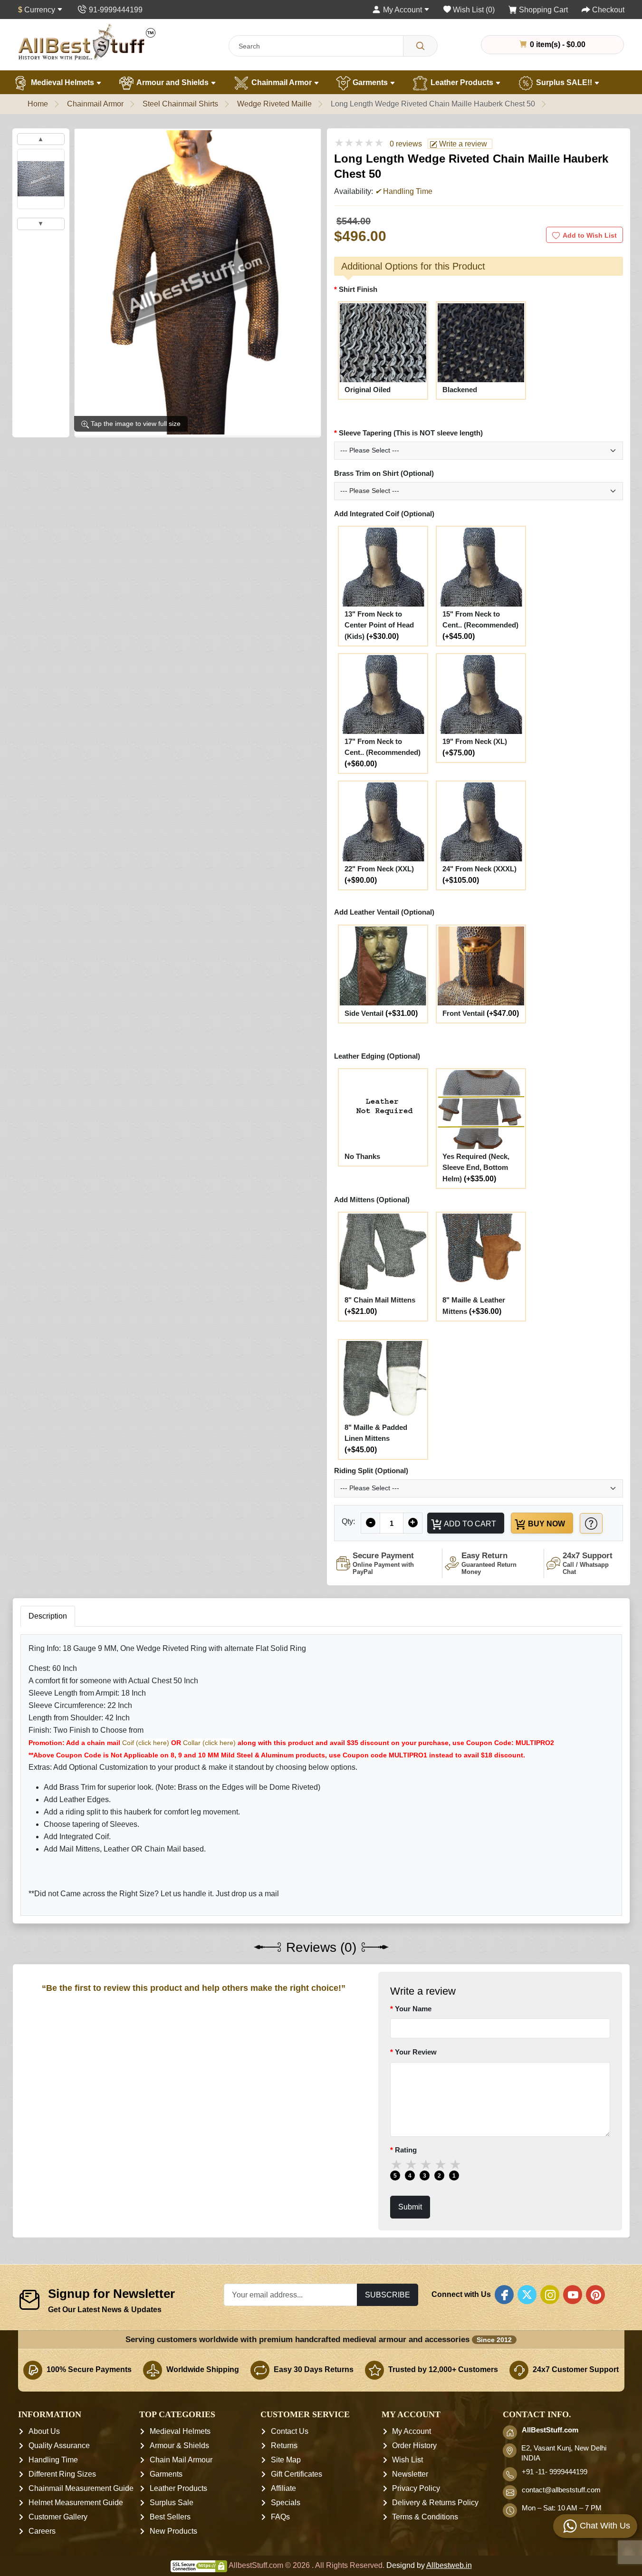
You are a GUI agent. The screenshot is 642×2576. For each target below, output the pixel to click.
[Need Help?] (591, 1523)
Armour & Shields (179, 2446)
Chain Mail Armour (181, 2460)
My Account (412, 2432)
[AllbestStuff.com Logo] (87, 42)
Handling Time (53, 2460)
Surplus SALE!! (564, 82)
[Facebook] (504, 2295)
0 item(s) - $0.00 (557, 44)
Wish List (407, 2460)
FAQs (280, 2517)
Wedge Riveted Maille (274, 104)
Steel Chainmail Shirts (180, 104)
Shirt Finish (358, 289)
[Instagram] (550, 2295)
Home (38, 104)
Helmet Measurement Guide (76, 2503)
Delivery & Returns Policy (435, 2503)
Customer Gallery (58, 2517)
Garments (370, 82)
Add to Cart (469, 1524)
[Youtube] (573, 2295)
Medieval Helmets (62, 82)
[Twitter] (527, 2295)
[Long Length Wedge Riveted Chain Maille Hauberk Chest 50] (198, 282)
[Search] (420, 46)
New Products (173, 2532)
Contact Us (290, 2432)
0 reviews (406, 144)
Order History (414, 2446)
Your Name (413, 2009)
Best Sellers (170, 2517)
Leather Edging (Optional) (377, 1056)
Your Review (415, 2052)
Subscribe (388, 2295)
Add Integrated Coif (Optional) (384, 514)
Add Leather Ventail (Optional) (384, 912)
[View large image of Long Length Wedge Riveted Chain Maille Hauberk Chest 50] (41, 179)
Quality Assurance (59, 2446)
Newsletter (410, 2475)
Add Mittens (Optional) (372, 1200)
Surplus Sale (172, 2503)
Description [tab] (48, 1616)
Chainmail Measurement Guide (81, 2489)
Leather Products (462, 82)
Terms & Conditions (425, 2517)
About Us (44, 2432)
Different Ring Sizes (62, 2475)
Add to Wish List (590, 235)
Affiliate (283, 2489)
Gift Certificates (297, 2475)
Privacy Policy (416, 2489)
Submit (410, 2207)
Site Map (286, 2460)
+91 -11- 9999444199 (555, 2472)
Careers (42, 2532)
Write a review (462, 144)
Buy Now (546, 1524)
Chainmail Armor (282, 82)
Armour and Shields (173, 82)
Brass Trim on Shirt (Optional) (384, 473)
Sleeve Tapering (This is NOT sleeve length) (411, 433)
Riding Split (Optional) (371, 1471)
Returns (284, 2446)
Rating (405, 2150)
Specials (286, 2503)
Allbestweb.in (449, 2566)
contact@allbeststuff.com (561, 2490)
